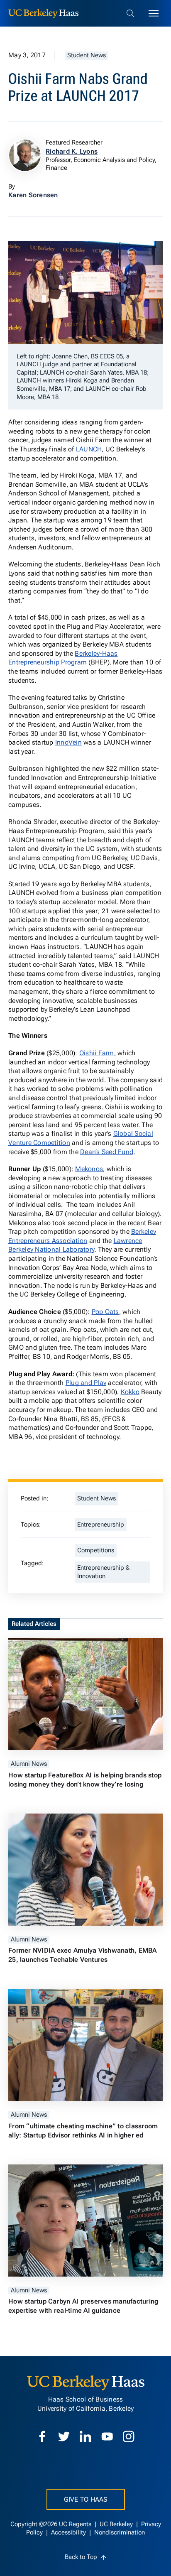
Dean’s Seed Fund (107, 1152)
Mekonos (89, 1169)
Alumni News (29, 1764)
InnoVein (68, 742)
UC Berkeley (117, 2524)
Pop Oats (105, 1312)
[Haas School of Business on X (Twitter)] (64, 2436)
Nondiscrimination (120, 2533)
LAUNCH (89, 449)
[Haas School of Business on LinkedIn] (85, 2436)
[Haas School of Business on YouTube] (107, 2436)
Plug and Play (86, 1383)
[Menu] (154, 13)
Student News (87, 55)
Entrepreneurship (101, 1525)
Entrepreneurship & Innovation (103, 1572)
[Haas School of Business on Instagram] (129, 2436)
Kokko (130, 1392)
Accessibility (69, 2533)
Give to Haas (86, 2499)
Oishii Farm (97, 1053)
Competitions (96, 1550)
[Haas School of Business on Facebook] (42, 2436)
